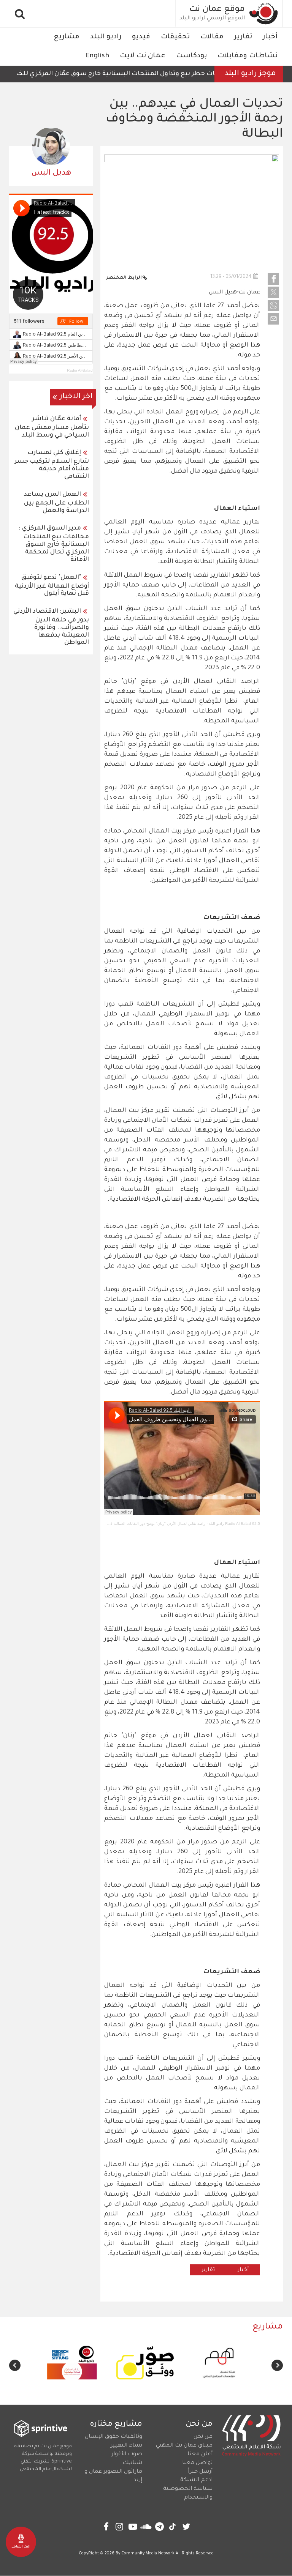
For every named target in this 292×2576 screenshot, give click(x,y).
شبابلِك (132, 2463)
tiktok (173, 2526)
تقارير (243, 37)
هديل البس (51, 173)
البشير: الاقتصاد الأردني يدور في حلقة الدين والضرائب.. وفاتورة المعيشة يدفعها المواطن (51, 627)
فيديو (141, 37)
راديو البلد (106, 37)
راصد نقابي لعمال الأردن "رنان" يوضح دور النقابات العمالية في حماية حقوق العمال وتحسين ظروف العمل (122, 1524)
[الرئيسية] (264, 13)
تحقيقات (175, 37)
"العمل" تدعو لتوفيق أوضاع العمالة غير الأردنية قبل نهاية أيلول (52, 586)
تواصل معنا (197, 2463)
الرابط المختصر (124, 278)
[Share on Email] (273, 319)
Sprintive (62, 2462)
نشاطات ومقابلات (248, 56)
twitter (186, 2526)
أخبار (270, 37)
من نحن (203, 2437)
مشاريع (67, 37)
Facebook (106, 2526)
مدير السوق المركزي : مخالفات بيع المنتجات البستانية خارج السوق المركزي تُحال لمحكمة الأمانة (54, 544)
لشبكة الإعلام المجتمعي (46, 2469)
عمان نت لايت (143, 56)
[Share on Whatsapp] (273, 306)
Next (15, 2365)
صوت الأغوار (127, 2455)
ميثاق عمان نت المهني (184, 2446)
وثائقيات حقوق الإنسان (113, 2437)
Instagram (120, 2526)
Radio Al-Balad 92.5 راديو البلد (234, 1524)
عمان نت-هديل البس (234, 293)
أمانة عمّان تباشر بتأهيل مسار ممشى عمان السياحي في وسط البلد (52, 427)
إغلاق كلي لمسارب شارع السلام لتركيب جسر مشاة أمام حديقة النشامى (52, 465)
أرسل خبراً (200, 2472)
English (97, 56)
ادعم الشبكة (196, 2480)
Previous (277, 2365)
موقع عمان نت (217, 10)
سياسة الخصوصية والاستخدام (188, 2493)
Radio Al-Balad (80, 370)
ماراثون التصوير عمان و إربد (113, 2476)
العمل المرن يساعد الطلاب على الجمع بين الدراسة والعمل (56, 503)
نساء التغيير (126, 2446)
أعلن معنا (200, 2455)
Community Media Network (148, 2554)
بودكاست (191, 56)
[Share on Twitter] (273, 292)
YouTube (133, 2526)
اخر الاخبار (76, 397)
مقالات (212, 37)
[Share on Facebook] (273, 279)
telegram (159, 2526)
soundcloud (146, 2526)
